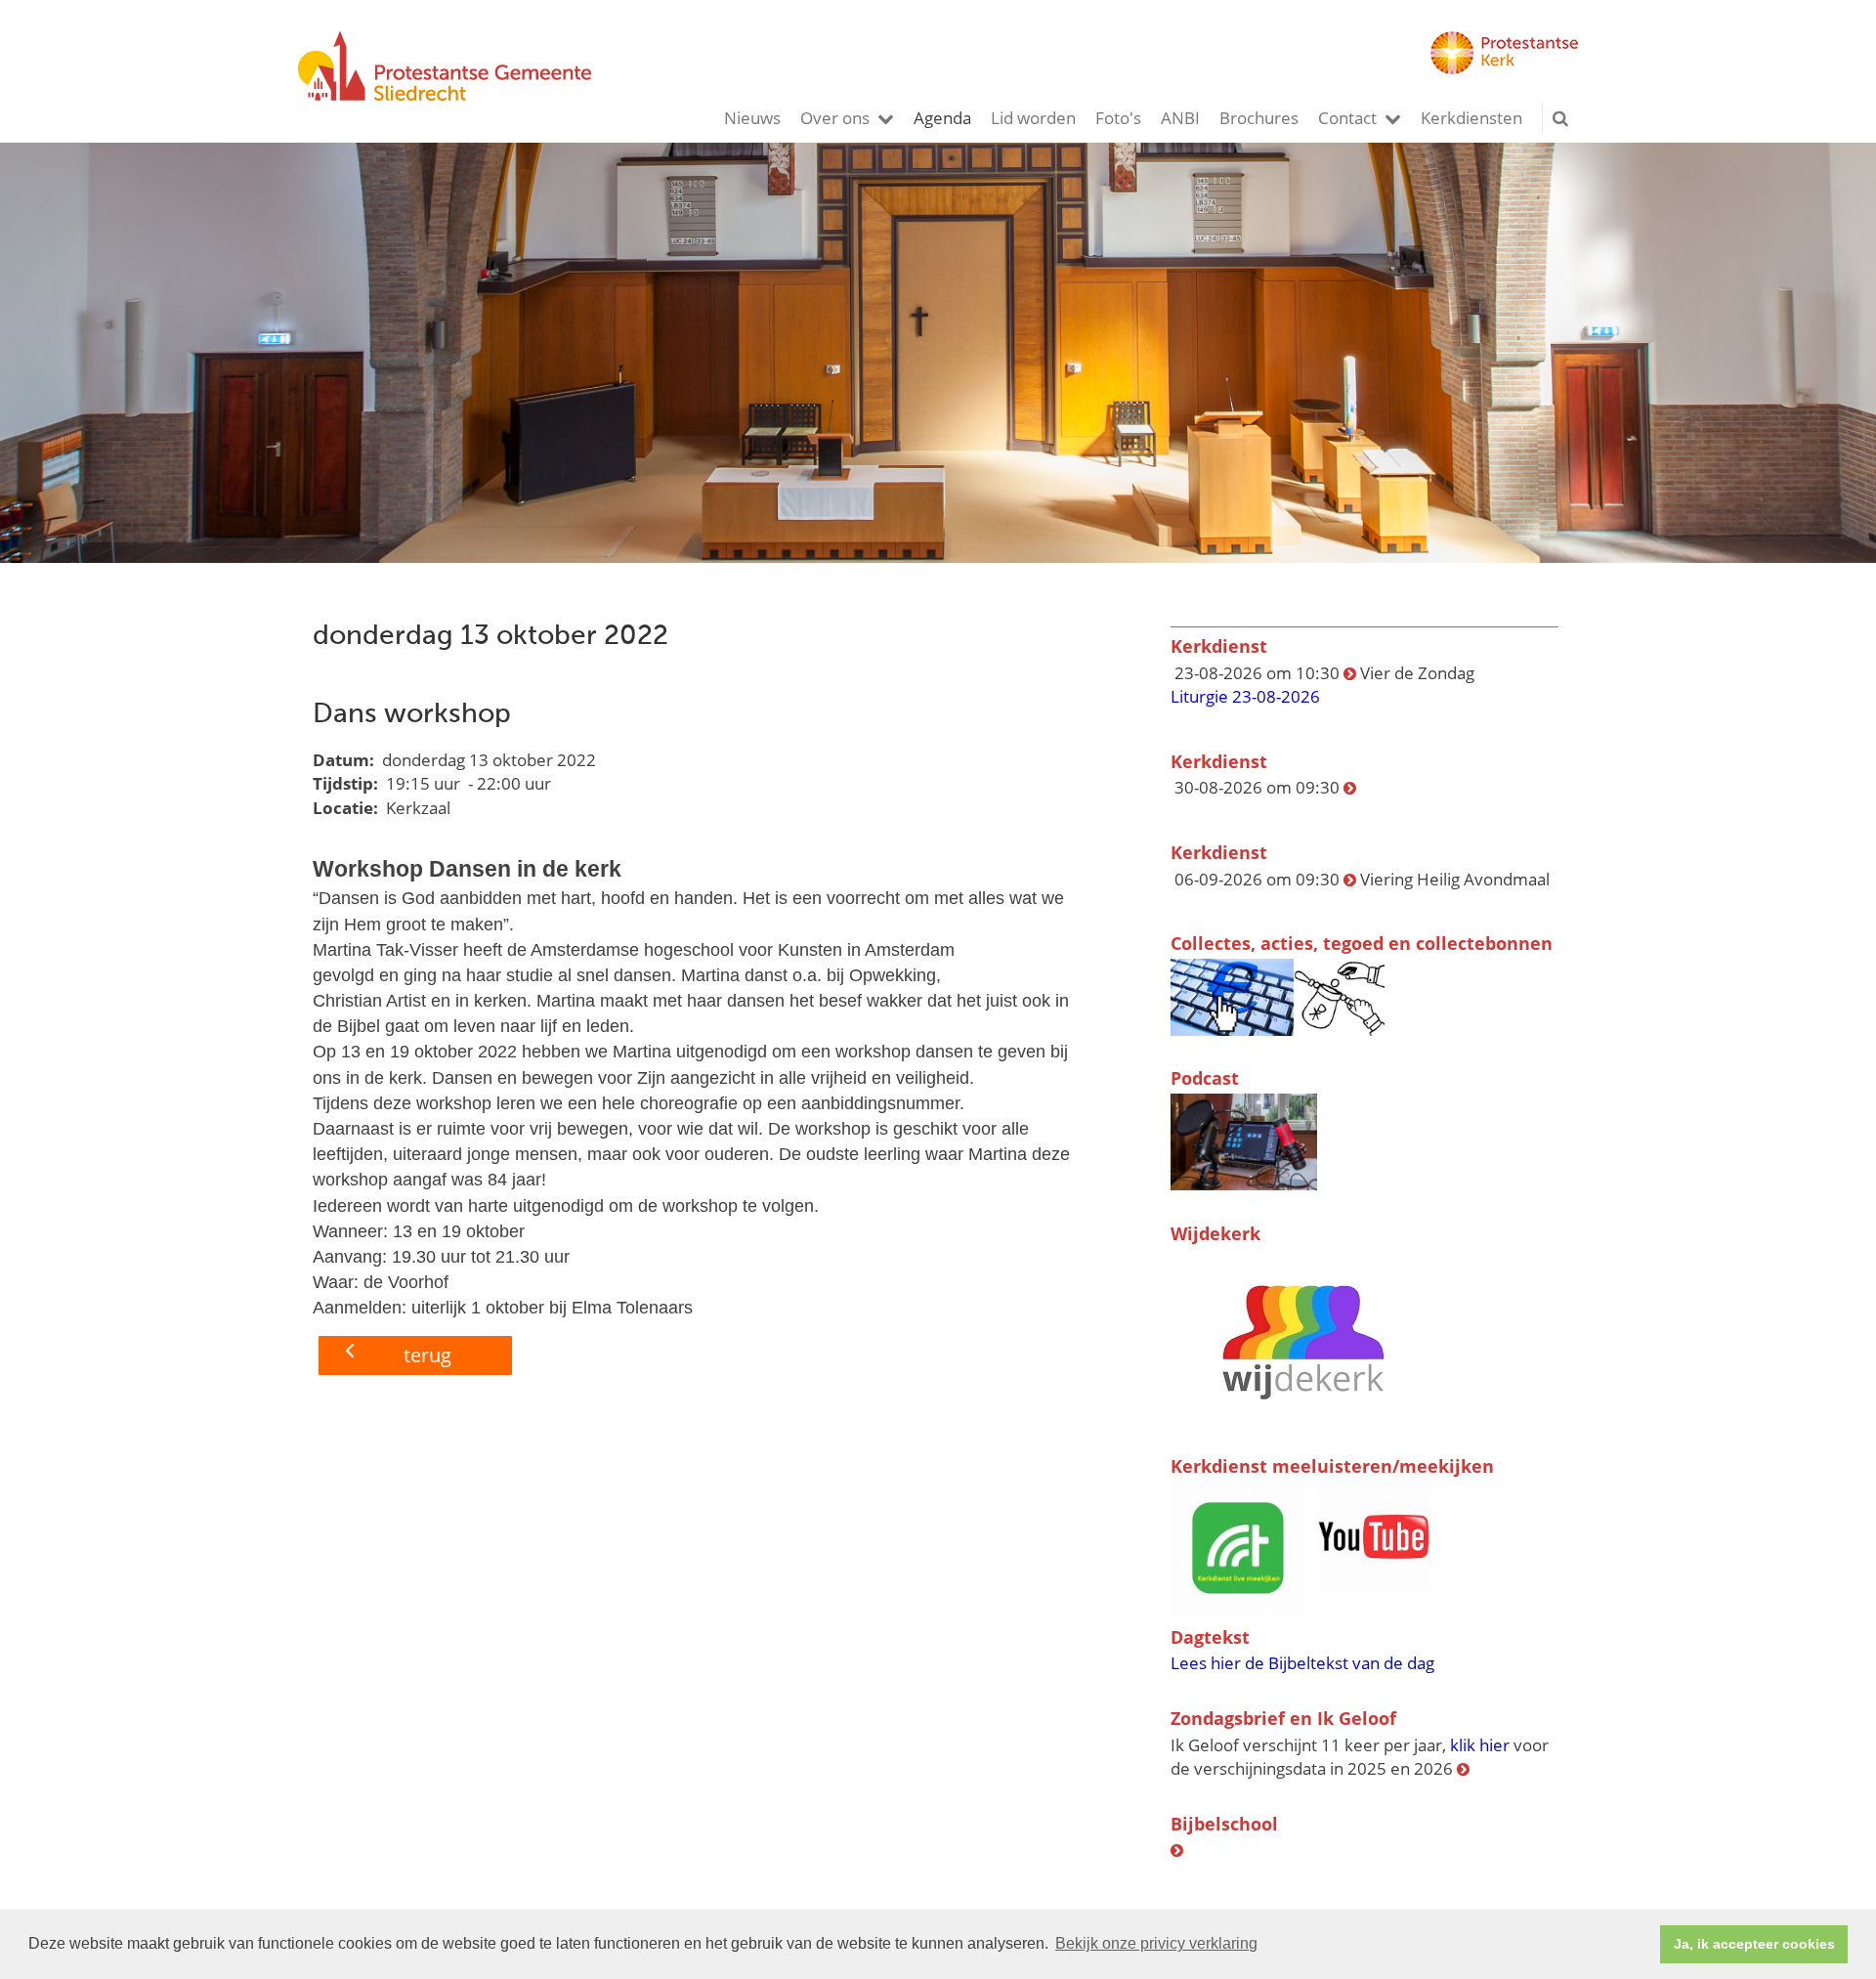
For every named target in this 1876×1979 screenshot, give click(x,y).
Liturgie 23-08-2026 (1245, 696)
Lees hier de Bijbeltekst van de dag (1302, 1663)
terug (427, 1355)
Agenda (942, 118)
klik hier (1480, 1745)
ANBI (1180, 118)
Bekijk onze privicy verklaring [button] (1156, 1943)
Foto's (1118, 118)
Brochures (1259, 118)
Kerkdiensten (1471, 118)
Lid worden (1033, 118)
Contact (1347, 118)
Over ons (835, 118)
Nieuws (752, 118)
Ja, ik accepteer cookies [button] (1754, 1944)
